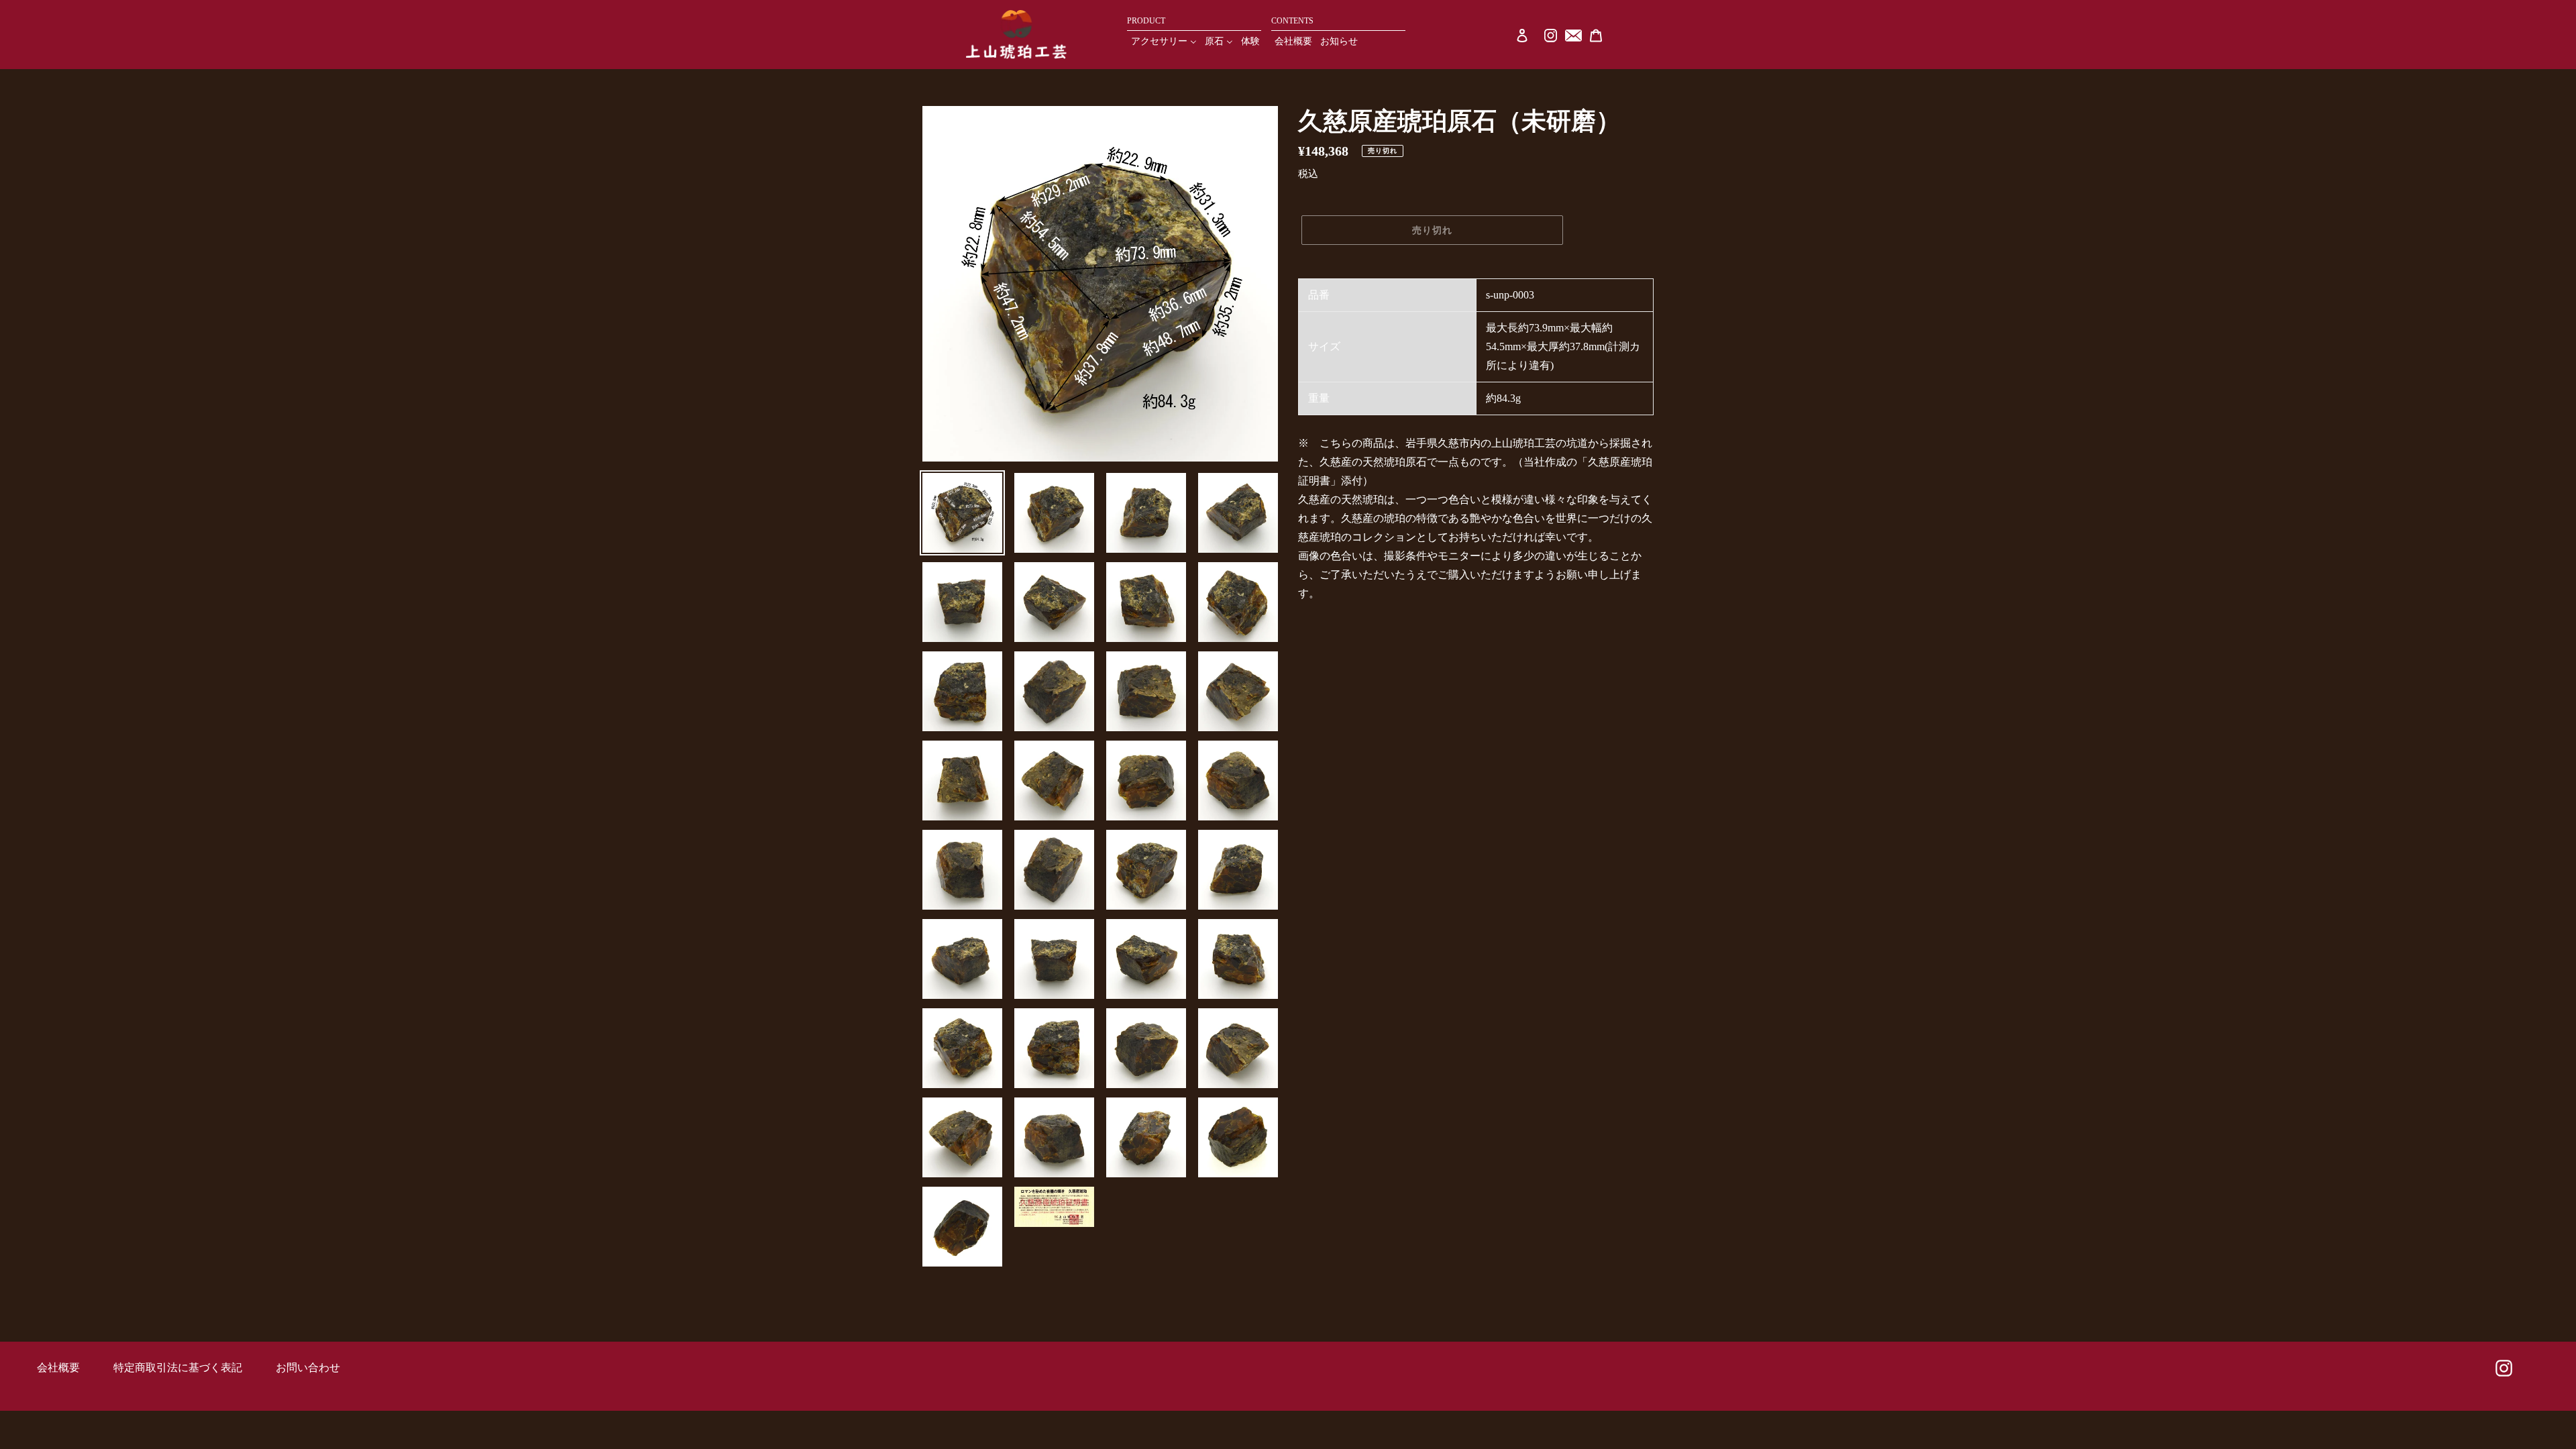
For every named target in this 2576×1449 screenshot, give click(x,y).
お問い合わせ (308, 1367)
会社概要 (58, 1367)
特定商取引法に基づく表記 (178, 1367)
